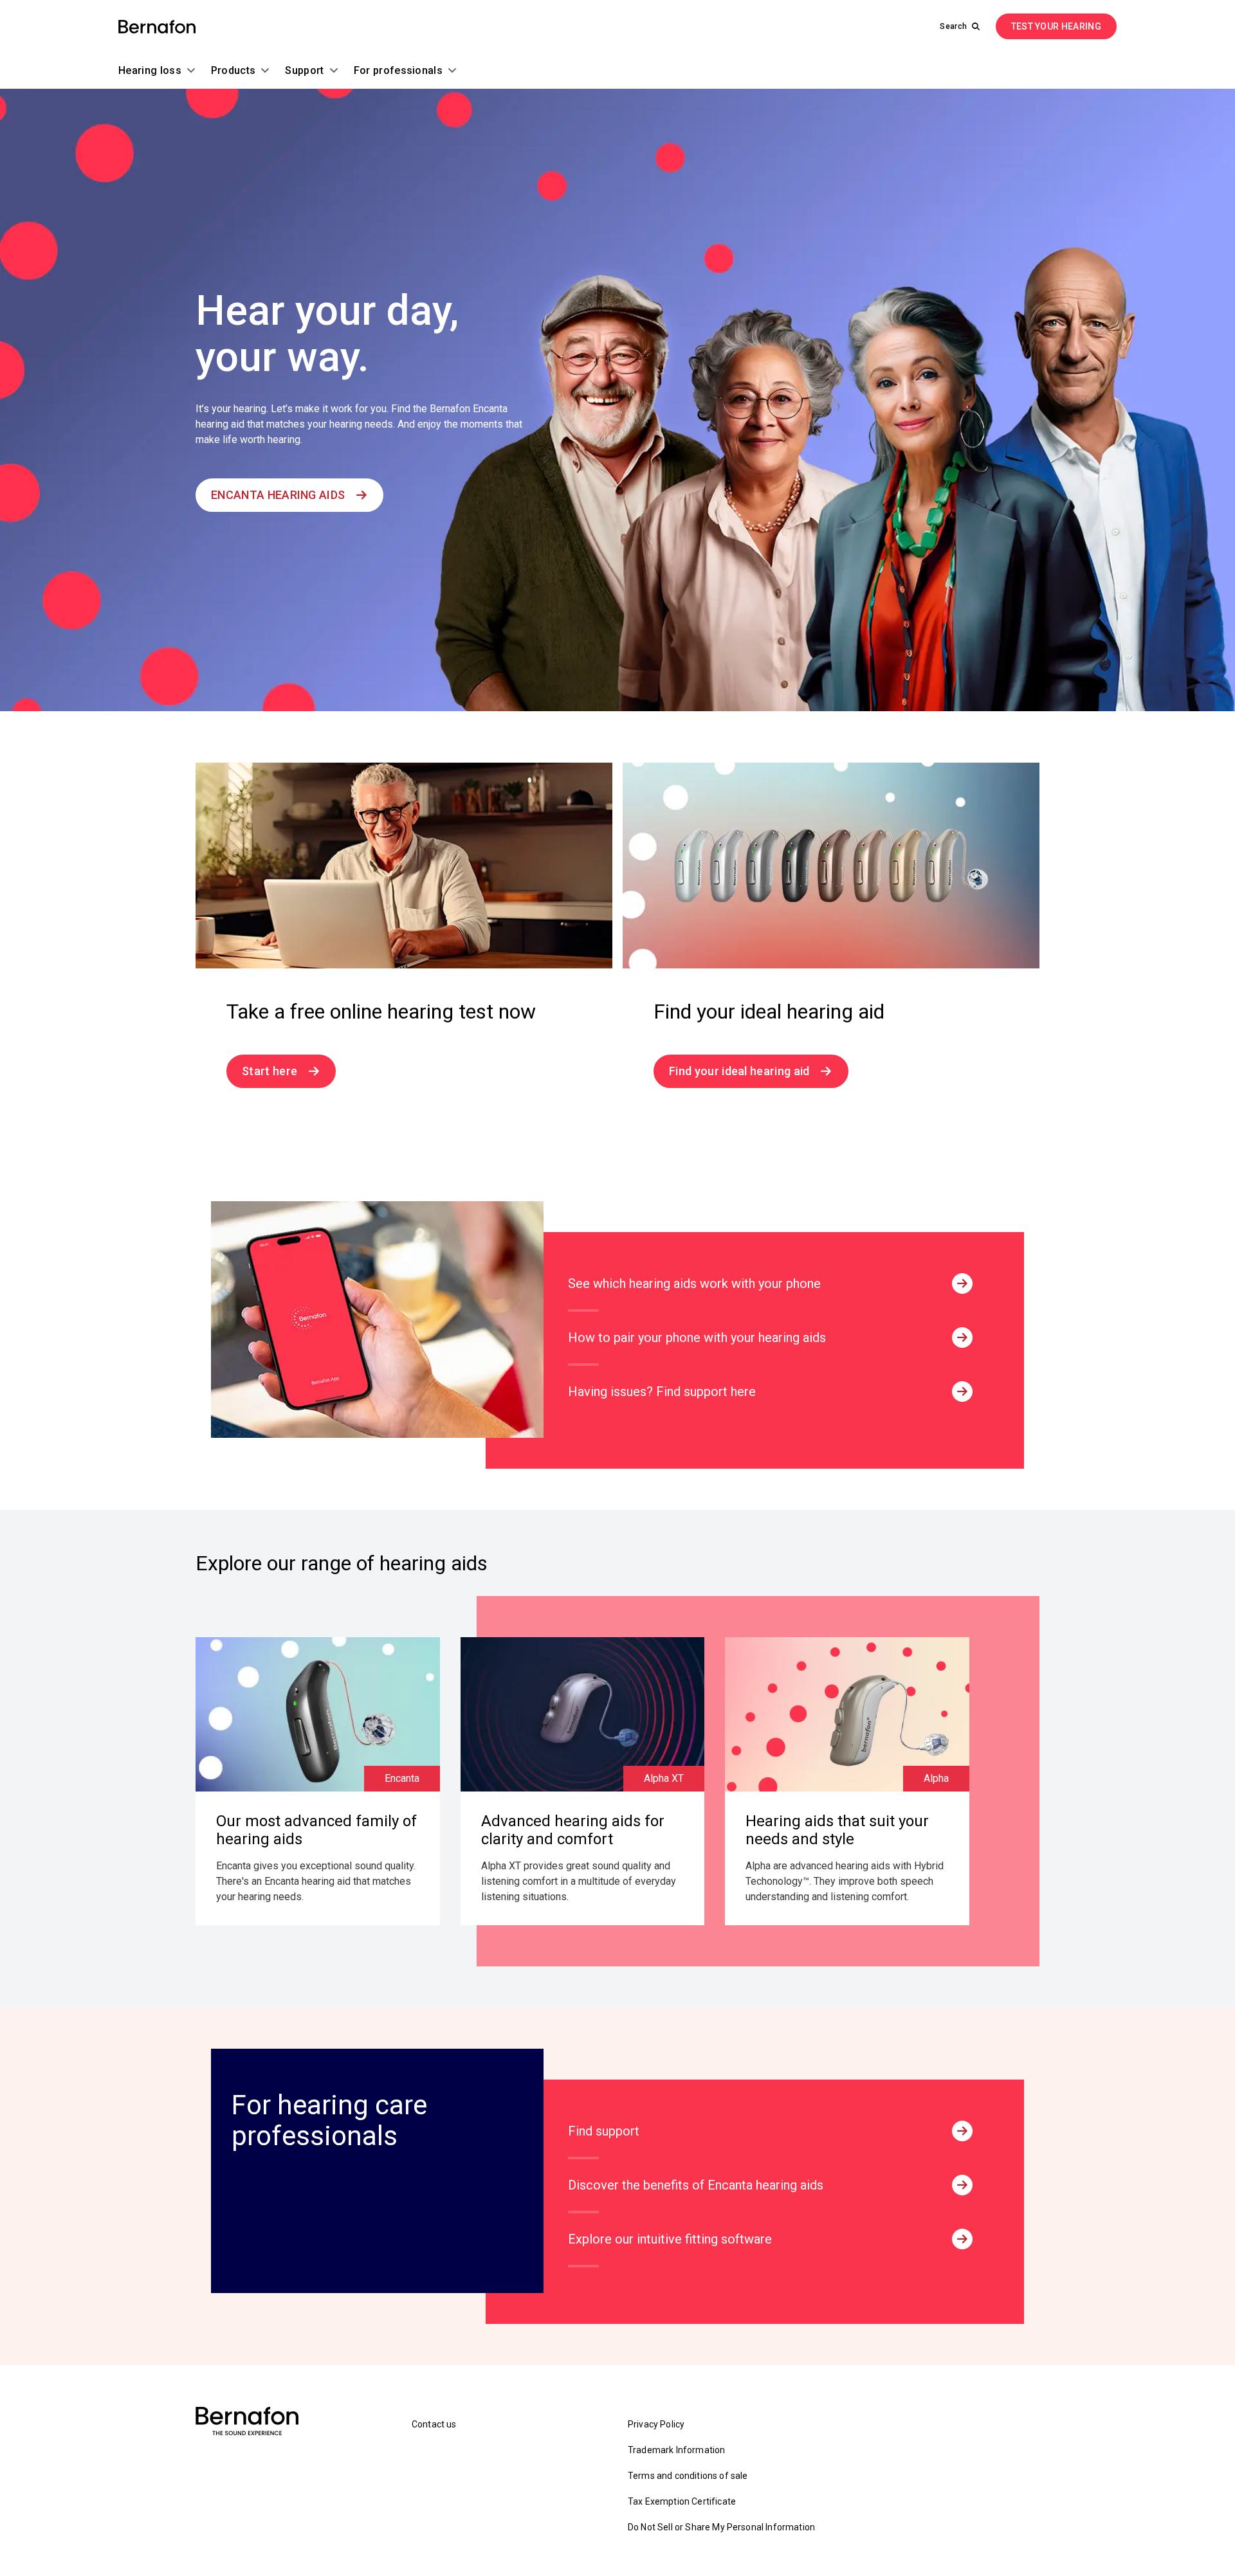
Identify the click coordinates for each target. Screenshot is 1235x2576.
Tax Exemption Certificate (682, 2501)
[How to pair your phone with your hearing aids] (962, 1338)
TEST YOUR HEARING (1056, 26)
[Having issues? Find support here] (962, 1392)
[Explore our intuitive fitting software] (962, 2239)
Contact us (434, 2424)
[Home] (157, 27)
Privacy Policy (656, 2424)
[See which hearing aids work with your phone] (962, 1283)
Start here (270, 1071)
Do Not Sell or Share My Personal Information (721, 2527)
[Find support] (962, 2131)
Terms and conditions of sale (688, 2476)
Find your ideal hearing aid (739, 1071)
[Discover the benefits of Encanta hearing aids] (962, 2185)
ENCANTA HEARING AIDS (278, 495)
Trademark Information (676, 2450)
